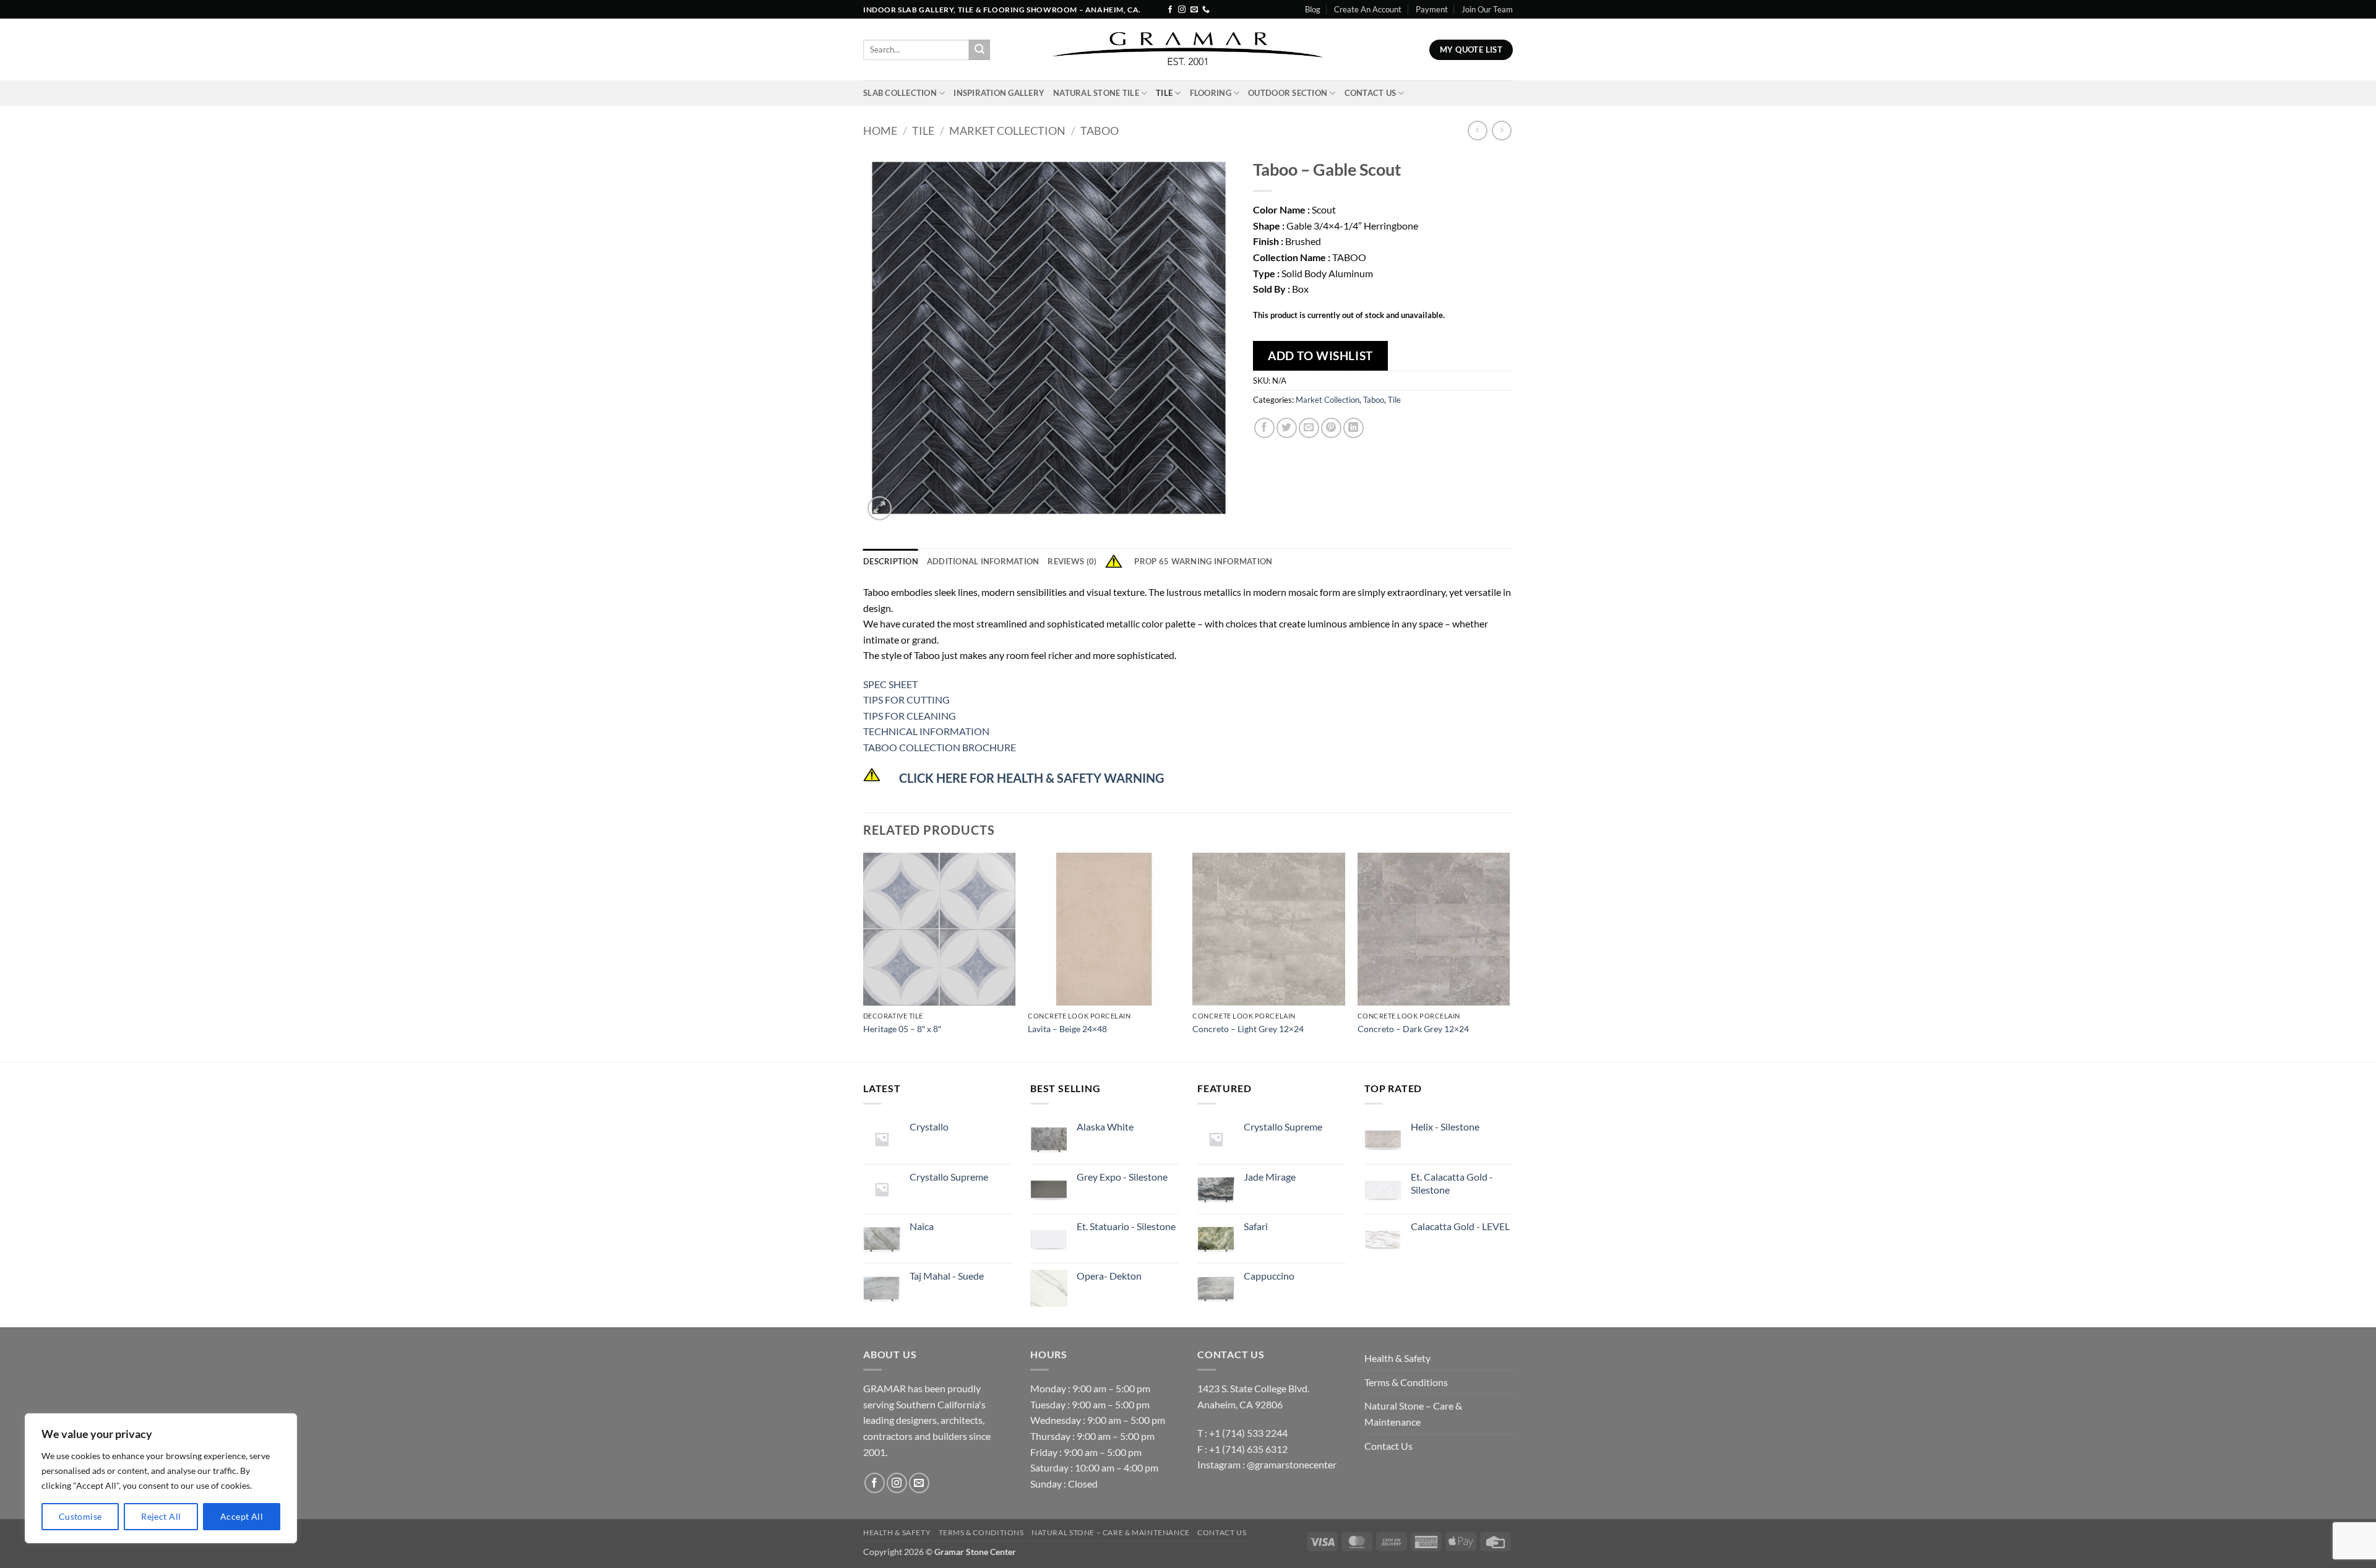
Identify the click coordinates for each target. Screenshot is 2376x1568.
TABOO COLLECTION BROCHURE (940, 747)
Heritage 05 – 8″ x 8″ (902, 1029)
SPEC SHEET (890, 684)
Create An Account (1368, 9)
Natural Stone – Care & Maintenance (1413, 1414)
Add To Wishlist (1320, 355)
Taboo (1100, 131)
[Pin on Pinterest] (1331, 428)
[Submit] (979, 50)
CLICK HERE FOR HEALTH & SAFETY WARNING (1031, 778)
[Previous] (864, 956)
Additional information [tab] (983, 561)
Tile (1164, 93)
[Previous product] (1501, 130)
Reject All (161, 1516)
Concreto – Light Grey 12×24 (1248, 1029)
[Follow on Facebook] (1170, 10)
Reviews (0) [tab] (1072, 561)
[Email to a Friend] (1309, 428)
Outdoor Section (1288, 93)
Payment (1432, 9)
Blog (1313, 9)
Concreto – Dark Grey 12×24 (1413, 1029)
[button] (880, 508)
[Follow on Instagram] (1182, 10)
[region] (161, 1478)
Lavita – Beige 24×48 (1067, 1029)
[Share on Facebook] (1264, 428)
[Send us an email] (1194, 10)
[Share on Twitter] (1287, 428)
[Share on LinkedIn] (1354, 428)
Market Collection (1007, 131)
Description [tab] (891, 561)
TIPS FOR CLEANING (910, 716)
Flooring (1211, 93)
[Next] (1509, 956)
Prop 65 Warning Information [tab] (1203, 561)
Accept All (242, 1516)
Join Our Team (1487, 9)
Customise (80, 1516)
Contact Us (1371, 93)
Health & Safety (1397, 1358)
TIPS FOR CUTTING (906, 700)
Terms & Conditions (1406, 1382)
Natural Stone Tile (1096, 93)
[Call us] (1206, 10)
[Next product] (1477, 130)
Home (880, 131)
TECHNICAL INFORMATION (926, 731)
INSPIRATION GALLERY (999, 93)
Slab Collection (900, 93)
